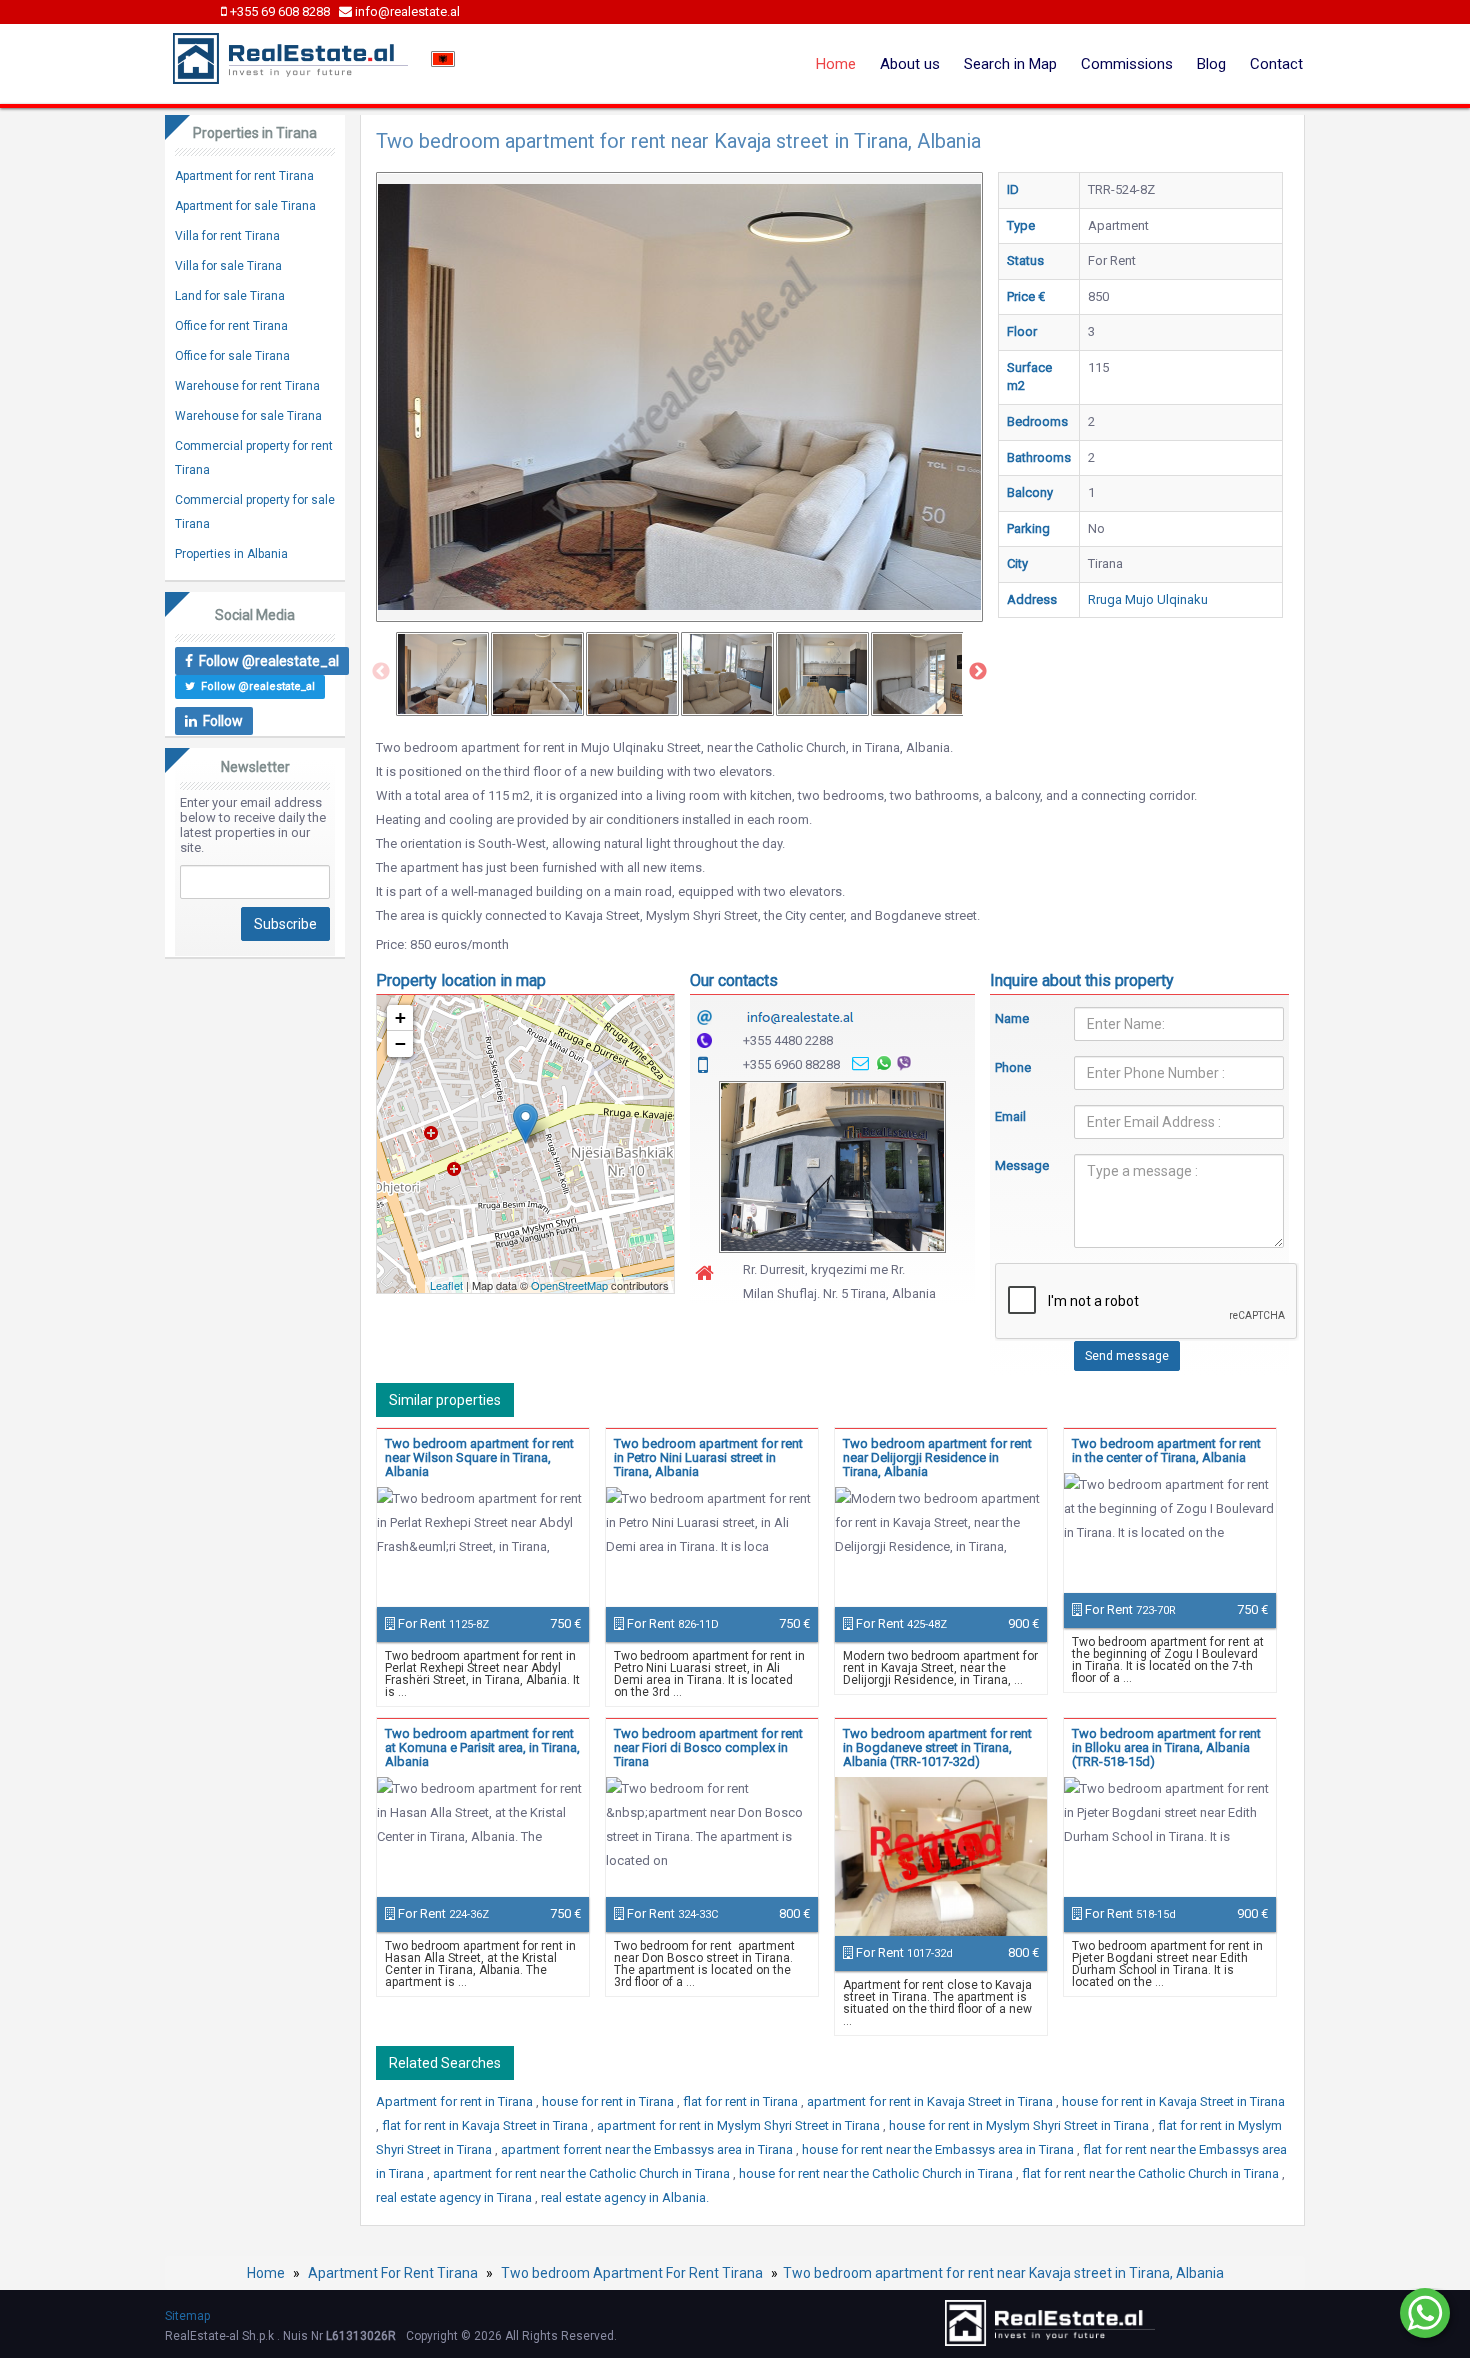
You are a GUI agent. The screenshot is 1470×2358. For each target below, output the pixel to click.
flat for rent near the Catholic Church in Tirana (1152, 2173)
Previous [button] (381, 672)
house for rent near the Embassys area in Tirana (939, 2149)
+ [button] (400, 1017)
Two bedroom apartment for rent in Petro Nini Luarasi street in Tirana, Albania (708, 1457)
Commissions (1127, 64)
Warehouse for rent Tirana (247, 386)
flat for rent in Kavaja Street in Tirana (486, 2125)
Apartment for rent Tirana (244, 176)
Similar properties (445, 1400)
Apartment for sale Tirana (245, 206)
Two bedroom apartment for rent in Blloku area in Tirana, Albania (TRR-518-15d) (1166, 1747)
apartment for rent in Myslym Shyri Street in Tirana (740, 2125)
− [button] (400, 1043)
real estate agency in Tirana (455, 2197)
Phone (1013, 1067)
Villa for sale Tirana (228, 266)
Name (1012, 1018)
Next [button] (978, 672)
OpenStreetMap (569, 1285)
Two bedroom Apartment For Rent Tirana (632, 2273)
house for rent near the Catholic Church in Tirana (877, 2173)
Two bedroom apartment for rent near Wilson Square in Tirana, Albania (479, 1457)
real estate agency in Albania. (625, 2197)
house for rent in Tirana (609, 2101)
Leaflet (446, 1285)
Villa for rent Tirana (227, 236)
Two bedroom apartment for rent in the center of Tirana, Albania (1166, 1450)
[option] (442, 674)
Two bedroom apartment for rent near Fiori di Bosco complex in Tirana (708, 1747)
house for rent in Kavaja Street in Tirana (1173, 2101)
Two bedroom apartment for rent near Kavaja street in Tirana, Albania (1003, 2273)
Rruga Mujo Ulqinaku (1148, 599)
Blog (1211, 64)
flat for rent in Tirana (742, 2101)
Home (836, 64)
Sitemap (187, 2316)
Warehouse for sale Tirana (248, 416)
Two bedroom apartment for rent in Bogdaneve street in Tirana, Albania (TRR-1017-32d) (937, 1747)
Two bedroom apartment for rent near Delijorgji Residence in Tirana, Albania (937, 1457)
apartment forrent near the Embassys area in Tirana (648, 2149)
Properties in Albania (231, 554)
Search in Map (1010, 64)
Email (1010, 1116)
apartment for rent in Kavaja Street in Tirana (931, 2101)
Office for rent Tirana (231, 326)
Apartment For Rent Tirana (393, 2273)
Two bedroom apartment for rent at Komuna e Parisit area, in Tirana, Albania (482, 1747)
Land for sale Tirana (230, 296)
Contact (1276, 64)
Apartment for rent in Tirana (456, 2101)
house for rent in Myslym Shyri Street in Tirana (1020, 2125)
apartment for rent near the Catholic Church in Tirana (583, 2173)
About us (910, 64)
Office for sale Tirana (232, 356)
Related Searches (445, 2063)
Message (1020, 1165)
